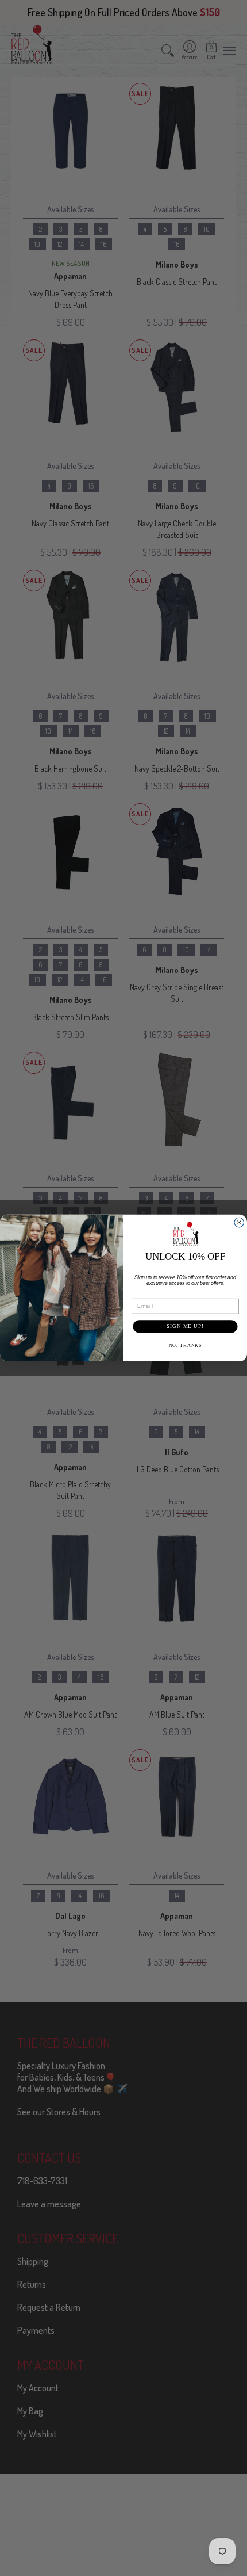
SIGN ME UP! (185, 1326)
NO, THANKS (186, 1345)
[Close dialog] (239, 1222)
